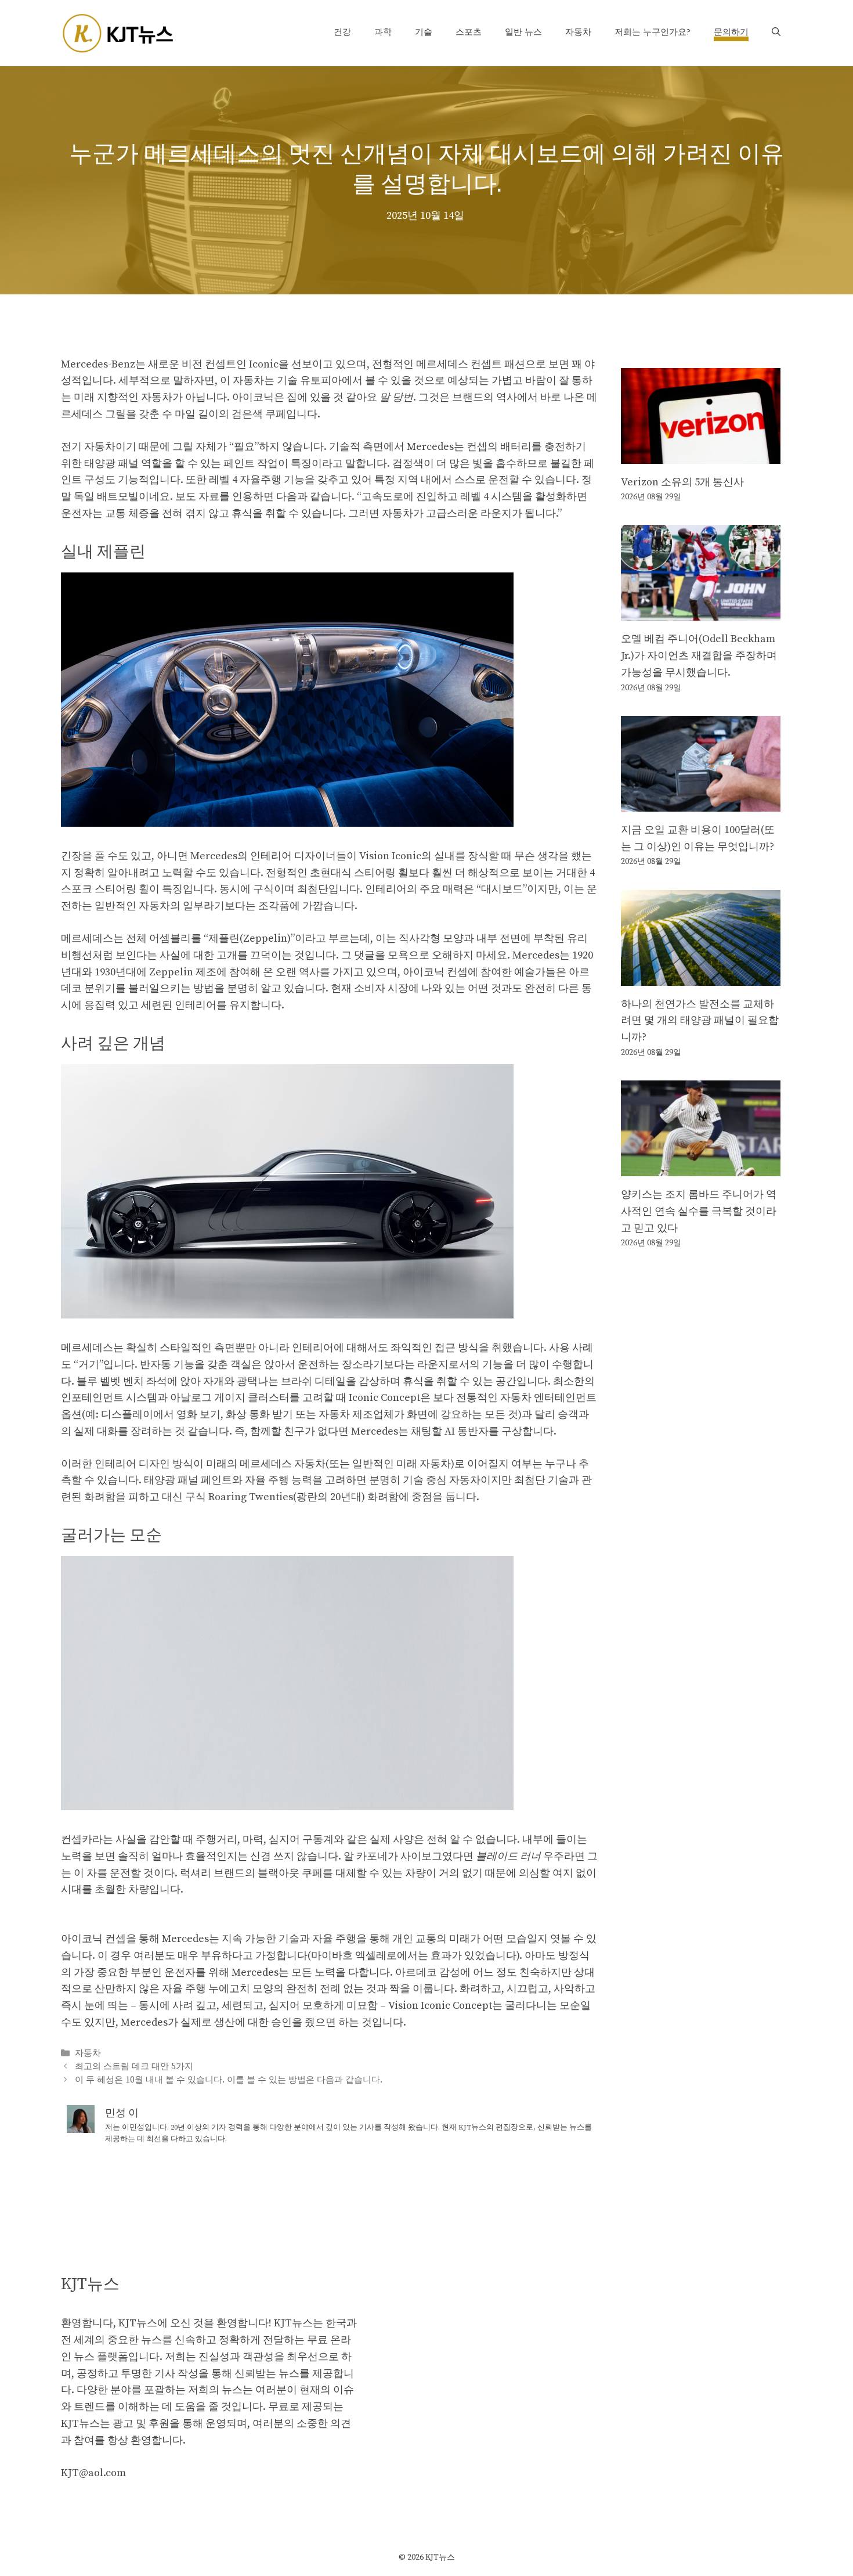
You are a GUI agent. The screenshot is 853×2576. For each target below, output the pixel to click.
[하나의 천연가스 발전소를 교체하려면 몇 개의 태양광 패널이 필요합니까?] (701, 977)
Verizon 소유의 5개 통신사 (682, 482)
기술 (424, 32)
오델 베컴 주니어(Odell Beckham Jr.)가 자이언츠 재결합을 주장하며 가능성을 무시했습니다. (699, 656)
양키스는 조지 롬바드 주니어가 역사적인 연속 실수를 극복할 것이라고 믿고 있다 (699, 1211)
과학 (383, 32)
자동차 (578, 32)
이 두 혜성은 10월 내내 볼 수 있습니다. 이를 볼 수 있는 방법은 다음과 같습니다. (229, 2080)
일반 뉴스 (523, 32)
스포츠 (469, 32)
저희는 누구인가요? (653, 32)
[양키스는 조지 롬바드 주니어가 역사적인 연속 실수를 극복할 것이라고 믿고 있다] (701, 1167)
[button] (776, 33)
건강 (342, 32)
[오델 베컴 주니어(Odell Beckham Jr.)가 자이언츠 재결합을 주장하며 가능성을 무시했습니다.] (701, 612)
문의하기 (731, 32)
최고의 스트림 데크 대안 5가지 (134, 2067)
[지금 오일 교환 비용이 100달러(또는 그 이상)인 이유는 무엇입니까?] (701, 803)
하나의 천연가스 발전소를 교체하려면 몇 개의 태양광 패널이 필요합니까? (700, 1021)
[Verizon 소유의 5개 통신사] (701, 455)
